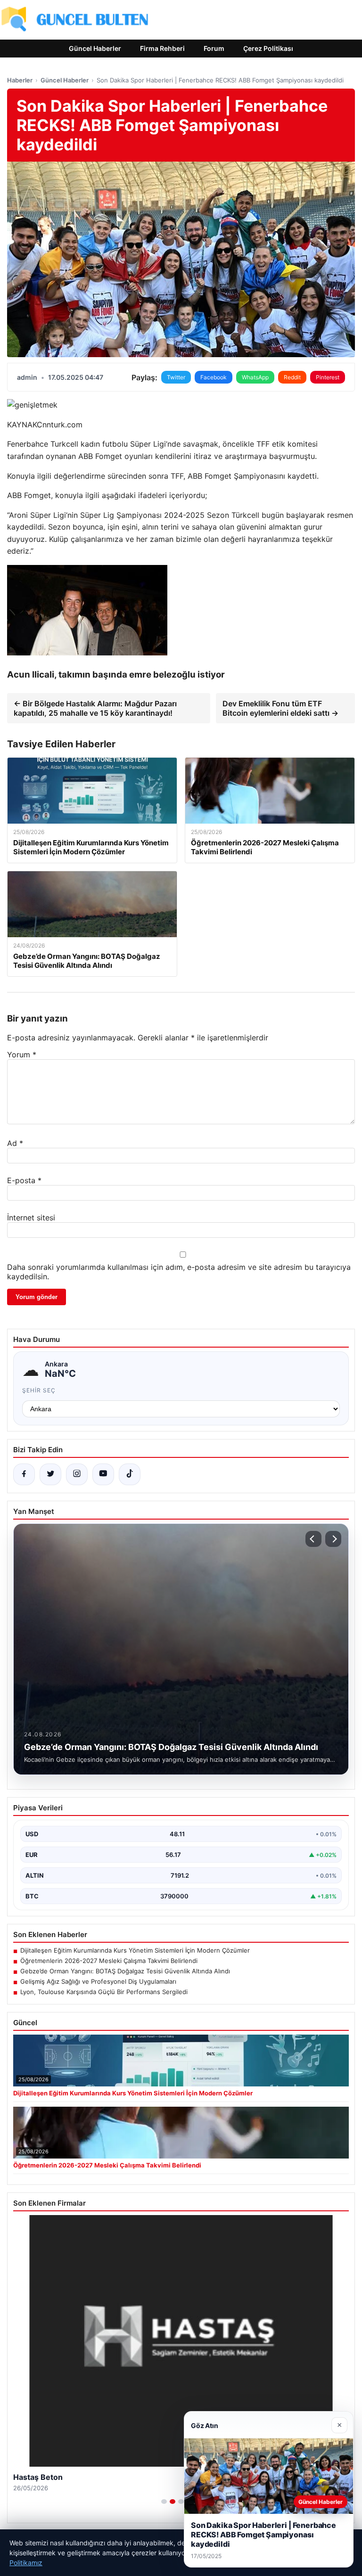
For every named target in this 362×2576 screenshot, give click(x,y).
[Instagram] (77, 1474)
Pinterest (328, 377)
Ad (15, 1143)
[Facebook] (24, 1474)
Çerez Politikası (268, 48)
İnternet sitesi (31, 1218)
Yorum (22, 1055)
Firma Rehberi (162, 48)
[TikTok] (130, 1474)
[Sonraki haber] (333, 1539)
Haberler (20, 80)
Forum (214, 48)
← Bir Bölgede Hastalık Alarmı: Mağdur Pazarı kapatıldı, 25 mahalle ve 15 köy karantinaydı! (95, 708)
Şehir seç (39, 1390)
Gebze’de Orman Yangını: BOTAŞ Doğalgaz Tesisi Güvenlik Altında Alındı (125, 1971)
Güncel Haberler (95, 48)
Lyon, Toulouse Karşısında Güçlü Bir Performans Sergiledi (104, 1992)
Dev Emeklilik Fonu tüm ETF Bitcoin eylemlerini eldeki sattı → (280, 708)
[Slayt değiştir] (164, 2502)
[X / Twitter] (50, 1474)
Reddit (292, 377)
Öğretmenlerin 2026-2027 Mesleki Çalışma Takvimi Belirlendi (109, 1961)
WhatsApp (255, 377)
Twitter (176, 377)
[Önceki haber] (313, 1539)
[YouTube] (103, 1474)
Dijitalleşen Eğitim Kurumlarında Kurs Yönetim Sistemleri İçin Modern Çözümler (135, 1950)
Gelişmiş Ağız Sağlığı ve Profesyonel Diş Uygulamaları (98, 1981)
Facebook (214, 377)
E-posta (24, 1180)
